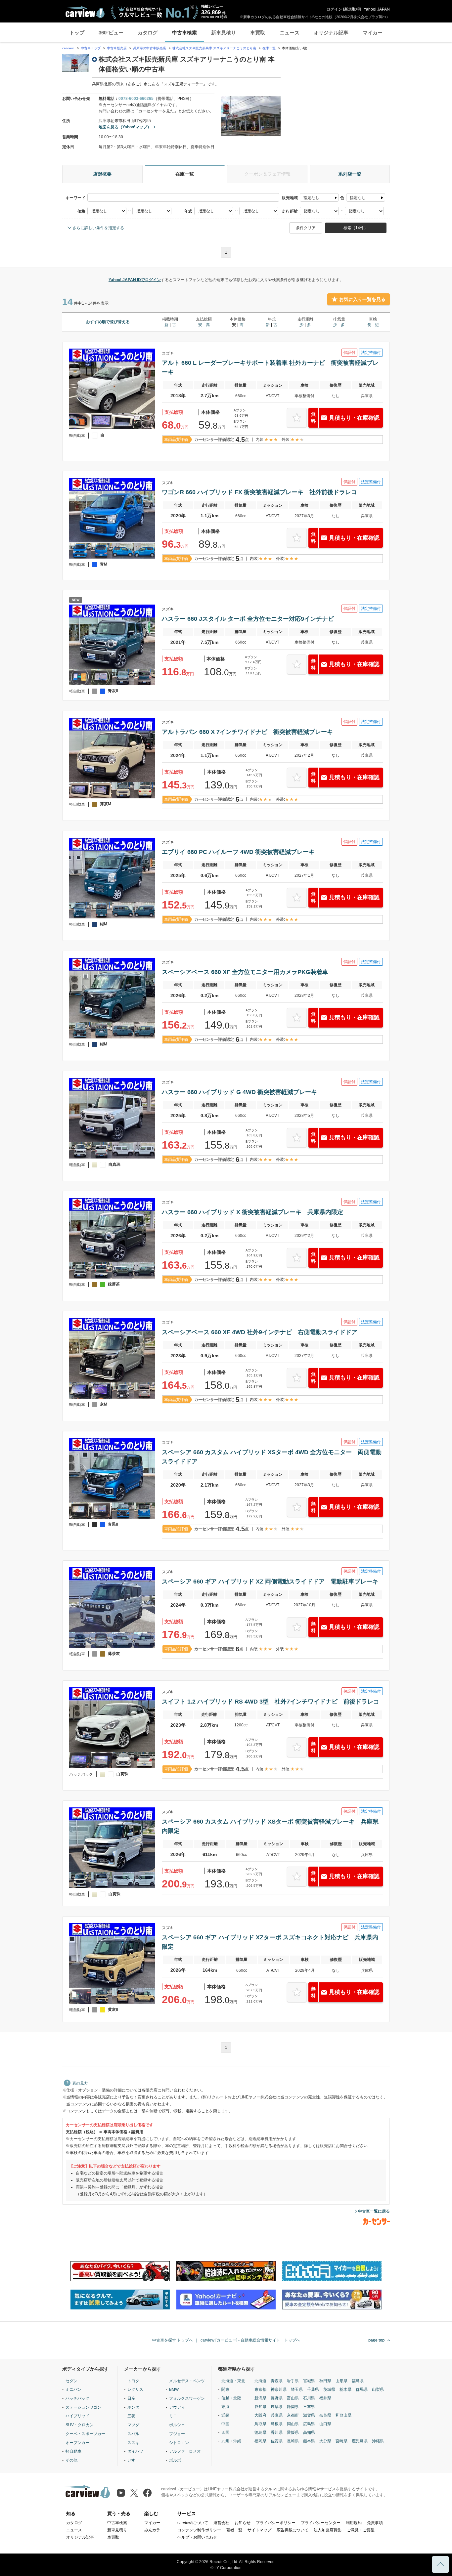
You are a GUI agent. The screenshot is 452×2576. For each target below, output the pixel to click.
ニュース (290, 33)
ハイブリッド (77, 2416)
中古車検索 (184, 33)
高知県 (309, 2432)
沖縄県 (378, 2441)
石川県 (309, 2398)
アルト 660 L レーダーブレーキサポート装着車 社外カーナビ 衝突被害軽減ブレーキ (270, 367)
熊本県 (309, 2441)
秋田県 (325, 2381)
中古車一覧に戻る (374, 2211)
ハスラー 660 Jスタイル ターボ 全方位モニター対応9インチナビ (248, 619)
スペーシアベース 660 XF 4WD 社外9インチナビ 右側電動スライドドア (260, 1332)
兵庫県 (277, 2415)
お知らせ (243, 2523)
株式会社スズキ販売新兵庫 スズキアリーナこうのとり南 (214, 48)
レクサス (135, 2389)
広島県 (309, 2424)
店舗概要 (102, 174)
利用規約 (354, 2523)
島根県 (277, 2424)
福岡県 (260, 2441)
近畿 (225, 2415)
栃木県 (345, 2389)
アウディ (177, 2407)
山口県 (325, 2424)
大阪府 (260, 2415)
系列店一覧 (350, 174)
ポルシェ (177, 2425)
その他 (71, 2460)
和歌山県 (343, 2415)
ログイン (334, 9)
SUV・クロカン (80, 2425)
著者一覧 (234, 2530)
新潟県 (260, 2398)
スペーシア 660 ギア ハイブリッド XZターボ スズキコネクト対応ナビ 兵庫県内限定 (270, 1942)
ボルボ (175, 2460)
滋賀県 (309, 2415)
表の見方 (80, 2083)
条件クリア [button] (306, 228)
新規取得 (352, 9)
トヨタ (133, 2381)
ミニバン (73, 2389)
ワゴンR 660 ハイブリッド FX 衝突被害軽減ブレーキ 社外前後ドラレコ (259, 492)
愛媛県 (293, 2432)
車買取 (258, 33)
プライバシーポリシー (276, 2523)
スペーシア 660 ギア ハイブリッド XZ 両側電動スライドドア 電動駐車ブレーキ (270, 1582)
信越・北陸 (231, 2398)
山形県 (341, 2381)
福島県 (358, 2381)
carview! (68, 48)
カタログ (148, 33)
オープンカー (77, 2443)
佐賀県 (277, 2441)
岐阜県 (277, 2407)
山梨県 (378, 2389)
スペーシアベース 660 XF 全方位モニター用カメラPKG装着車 (245, 972)
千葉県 (313, 2389)
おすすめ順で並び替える (108, 322)
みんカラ (152, 2530)
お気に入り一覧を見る (362, 299)
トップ (77, 33)
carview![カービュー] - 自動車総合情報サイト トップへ (250, 2340)
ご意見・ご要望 (361, 2530)
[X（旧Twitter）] (134, 2493)
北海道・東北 (233, 2381)
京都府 (293, 2415)
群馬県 (362, 2389)
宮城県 (309, 2381)
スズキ (133, 2443)
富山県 (293, 2398)
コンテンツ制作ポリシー (199, 2530)
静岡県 (293, 2407)
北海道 (260, 2381)
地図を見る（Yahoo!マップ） (125, 127)
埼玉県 (297, 2389)
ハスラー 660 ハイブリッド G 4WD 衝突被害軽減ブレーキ (239, 1092)
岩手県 (293, 2381)
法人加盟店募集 (328, 2530)
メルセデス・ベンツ (187, 2381)
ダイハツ (135, 2451)
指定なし (311, 198)
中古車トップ (91, 48)
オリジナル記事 (331, 33)
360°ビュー (111, 33)
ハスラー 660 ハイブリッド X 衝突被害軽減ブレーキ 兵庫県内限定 (252, 1212)
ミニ (173, 2416)
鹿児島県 (360, 2441)
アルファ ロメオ (185, 2451)
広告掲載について (293, 2530)
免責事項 (375, 2523)
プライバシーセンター (321, 2523)
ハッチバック (77, 2398)
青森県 (277, 2381)
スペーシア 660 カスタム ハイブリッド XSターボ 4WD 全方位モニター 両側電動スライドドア (272, 1457)
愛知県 (260, 2407)
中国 (225, 2424)
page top (376, 2340)
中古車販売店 (117, 48)
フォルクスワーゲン (187, 2398)
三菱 (131, 2416)
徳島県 (260, 2432)
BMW (174, 2389)
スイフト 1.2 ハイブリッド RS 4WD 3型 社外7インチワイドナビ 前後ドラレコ (271, 1702)
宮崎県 (341, 2441)
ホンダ (133, 2407)
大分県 (325, 2441)
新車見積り (224, 33)
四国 (225, 2432)
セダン (71, 2381)
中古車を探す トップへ (173, 2340)
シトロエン (179, 2443)
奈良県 (325, 2415)
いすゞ (133, 2460)
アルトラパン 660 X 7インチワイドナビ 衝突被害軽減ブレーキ (247, 732)
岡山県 (293, 2424)
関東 (225, 2389)
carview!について (193, 2523)
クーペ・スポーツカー (85, 2434)
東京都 (260, 2389)
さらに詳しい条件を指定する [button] (98, 228)
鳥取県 (260, 2424)
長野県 (277, 2398)
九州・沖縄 (231, 2441)
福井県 (325, 2398)
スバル (133, 2434)
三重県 (309, 2407)
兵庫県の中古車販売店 (150, 48)
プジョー (177, 2434)
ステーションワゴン (83, 2407)
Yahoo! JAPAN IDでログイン (135, 280)
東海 (225, 2407)
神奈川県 (279, 2389)
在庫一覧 (269, 48)
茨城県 (329, 2389)
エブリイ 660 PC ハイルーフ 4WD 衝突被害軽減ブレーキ (238, 852)
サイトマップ (259, 2530)
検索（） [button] (356, 228)
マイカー (373, 33)
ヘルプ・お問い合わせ (197, 2537)
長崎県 (293, 2441)
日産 (131, 2398)
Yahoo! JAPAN (377, 9)
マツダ (133, 2425)
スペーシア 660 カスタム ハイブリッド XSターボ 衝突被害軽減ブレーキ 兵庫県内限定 (270, 1826)
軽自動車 (73, 2451)
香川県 (277, 2432)
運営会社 (221, 2523)
